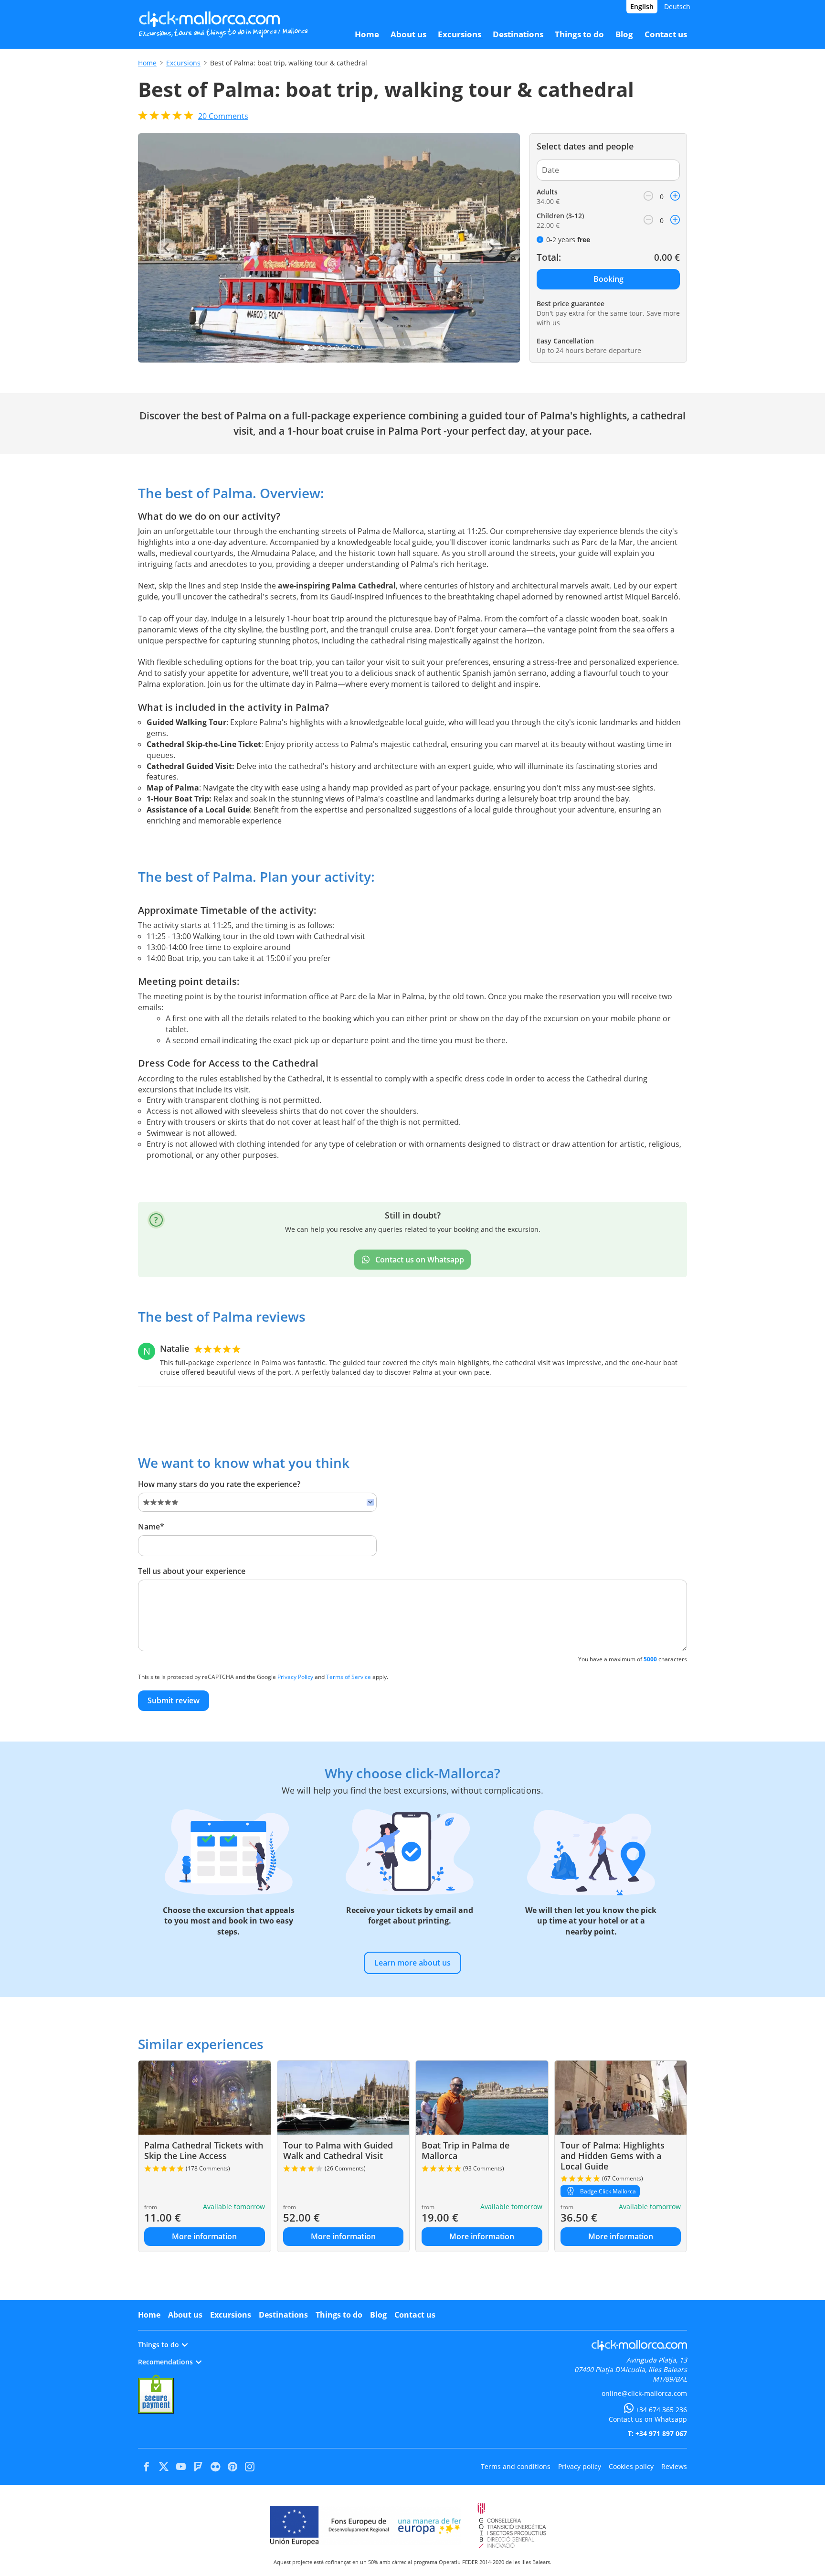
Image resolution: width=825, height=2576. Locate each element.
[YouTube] (181, 2467)
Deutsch (677, 6)
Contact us (415, 2315)
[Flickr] (215, 2467)
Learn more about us (412, 1963)
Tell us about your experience (192, 1571)
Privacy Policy (295, 1677)
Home (147, 63)
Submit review (174, 1700)
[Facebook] (147, 2467)
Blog (378, 2315)
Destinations (283, 2315)
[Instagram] (250, 2467)
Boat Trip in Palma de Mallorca (465, 2150)
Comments (223, 116)
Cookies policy (631, 2466)
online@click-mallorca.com (644, 2393)
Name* (151, 1527)
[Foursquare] (198, 2467)
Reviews (674, 2466)
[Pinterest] (233, 2467)
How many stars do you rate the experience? (219, 1484)
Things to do (339, 2315)
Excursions (183, 63)
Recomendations (165, 2362)
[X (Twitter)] (164, 2467)
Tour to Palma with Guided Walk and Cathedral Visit (338, 2150)
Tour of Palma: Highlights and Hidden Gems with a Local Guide (613, 2155)
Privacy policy (580, 2466)
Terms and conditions (516, 2466)
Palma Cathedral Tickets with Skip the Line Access (204, 2150)
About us (185, 2315)
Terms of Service (349, 1677)
